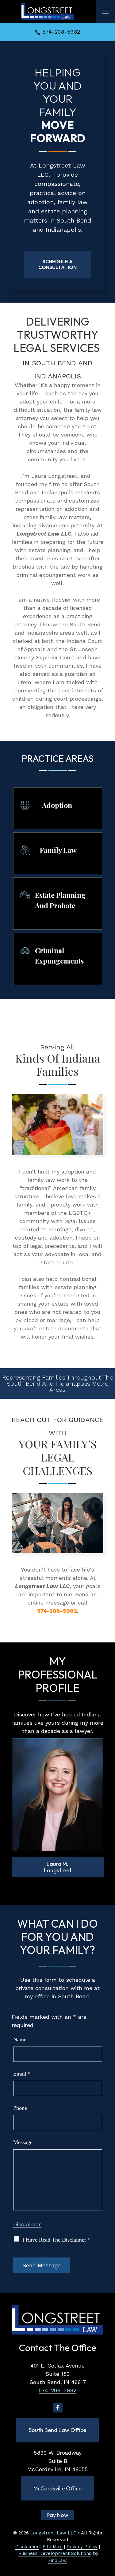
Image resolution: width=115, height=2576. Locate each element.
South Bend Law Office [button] (57, 2430)
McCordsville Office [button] (57, 2488)
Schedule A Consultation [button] (57, 264)
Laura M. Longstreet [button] (58, 1867)
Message (23, 2142)
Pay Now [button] (57, 2515)
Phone (20, 2108)
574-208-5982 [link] (61, 32)
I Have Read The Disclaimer (56, 2240)
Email (22, 2074)
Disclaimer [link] (27, 2547)
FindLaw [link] (57, 2560)
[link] (48, 11)
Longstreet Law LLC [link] (53, 2533)
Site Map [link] (53, 2547)
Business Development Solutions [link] (55, 2553)
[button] (105, 12)
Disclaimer (27, 2224)
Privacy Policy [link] (82, 2547)
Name (20, 2040)
